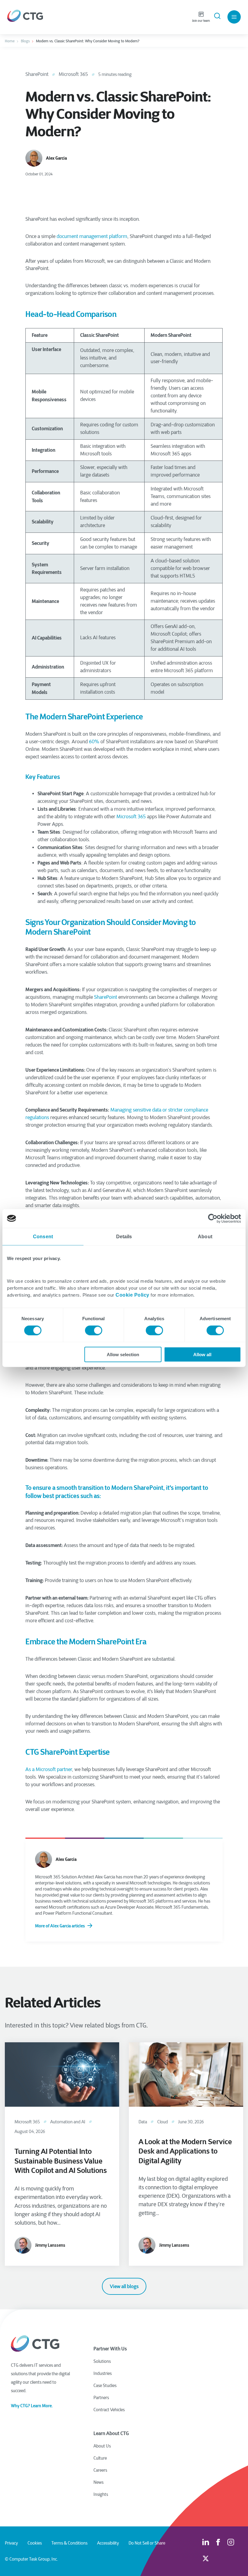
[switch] (94, 1330)
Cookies (35, 2543)
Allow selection (123, 1355)
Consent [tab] (43, 1236)
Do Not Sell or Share (147, 2543)
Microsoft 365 (73, 74)
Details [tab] (124, 1236)
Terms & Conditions (69, 2543)
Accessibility (108, 2543)
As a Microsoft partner (49, 1769)
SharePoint (37, 74)
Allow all (202, 1355)
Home (10, 41)
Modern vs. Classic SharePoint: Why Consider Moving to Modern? (88, 41)
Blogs (25, 41)
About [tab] (205, 1236)
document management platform (92, 236)
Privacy (11, 2543)
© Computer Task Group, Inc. (31, 2559)
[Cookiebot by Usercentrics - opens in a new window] (215, 1218)
